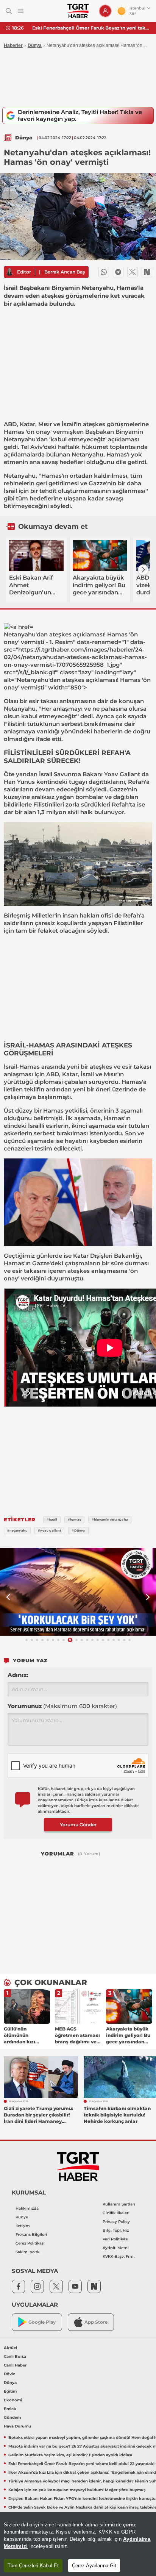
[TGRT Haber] (78, 11)
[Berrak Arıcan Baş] (9, 272)
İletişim (23, 2226)
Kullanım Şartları (119, 2204)
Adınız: (18, 1675)
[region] (78, 2544)
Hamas (14, 432)
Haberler (13, 45)
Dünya (35, 45)
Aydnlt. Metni (116, 2248)
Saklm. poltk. (28, 2252)
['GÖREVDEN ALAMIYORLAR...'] (78, 1592)
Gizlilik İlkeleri (116, 2213)
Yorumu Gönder (78, 1825)
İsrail (68, 424)
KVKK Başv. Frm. (119, 2256)
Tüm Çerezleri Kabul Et (33, 2566)
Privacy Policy (116, 2222)
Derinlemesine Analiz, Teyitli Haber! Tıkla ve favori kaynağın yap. (80, 115)
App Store (96, 2322)
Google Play (42, 2322)
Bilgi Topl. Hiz (116, 2230)
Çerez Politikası (30, 2243)
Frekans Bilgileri (31, 2234)
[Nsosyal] (147, 272)
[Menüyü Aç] (21, 11)
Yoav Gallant (122, 774)
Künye (22, 2217)
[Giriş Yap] (105, 11)
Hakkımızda (27, 2208)
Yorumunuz (62, 1706)
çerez (129, 2525)
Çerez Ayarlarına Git (94, 2566)
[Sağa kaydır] (143, 570)
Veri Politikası (115, 2239)
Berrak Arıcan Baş (65, 272)
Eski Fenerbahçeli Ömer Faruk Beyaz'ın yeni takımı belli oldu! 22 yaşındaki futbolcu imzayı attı (91, 28)
